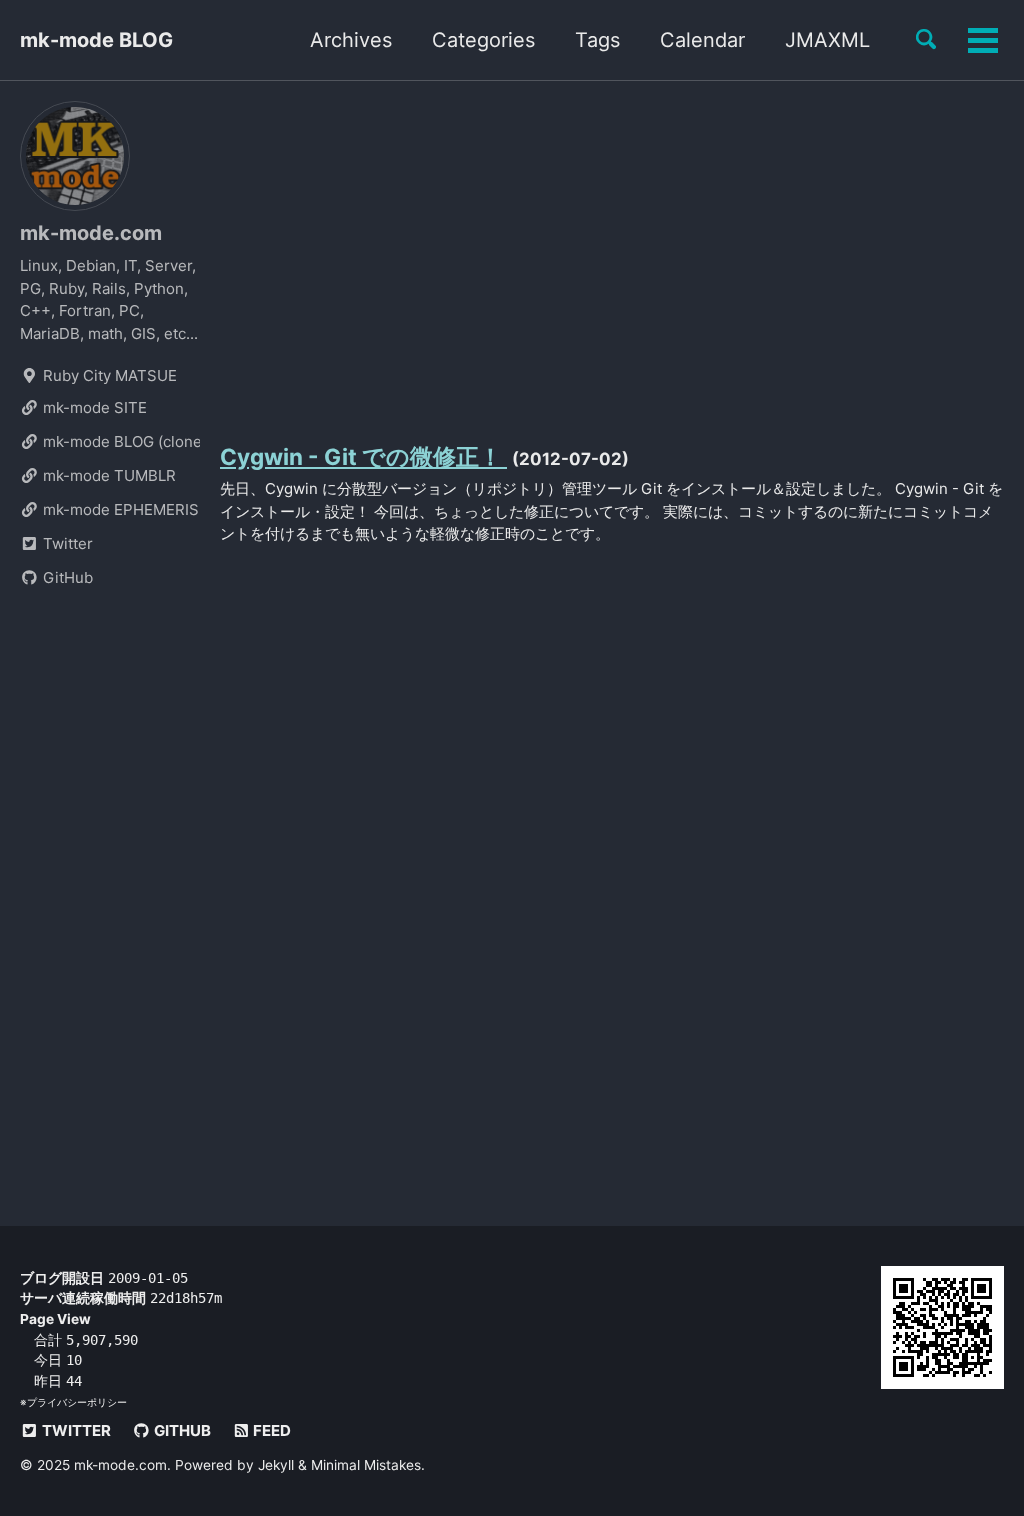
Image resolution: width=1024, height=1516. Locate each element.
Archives (351, 40)
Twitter (66, 543)
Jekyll (276, 1465)
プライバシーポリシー (77, 1402)
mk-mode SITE (93, 407)
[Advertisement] (612, 257)
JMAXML (827, 40)
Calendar (702, 40)
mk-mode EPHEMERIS (119, 509)
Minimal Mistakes (366, 1465)
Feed (270, 1430)
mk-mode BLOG (96, 40)
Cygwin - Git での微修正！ (363, 456)
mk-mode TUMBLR (107, 475)
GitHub (66, 577)
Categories (483, 40)
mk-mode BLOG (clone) (119, 441)
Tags (597, 40)
